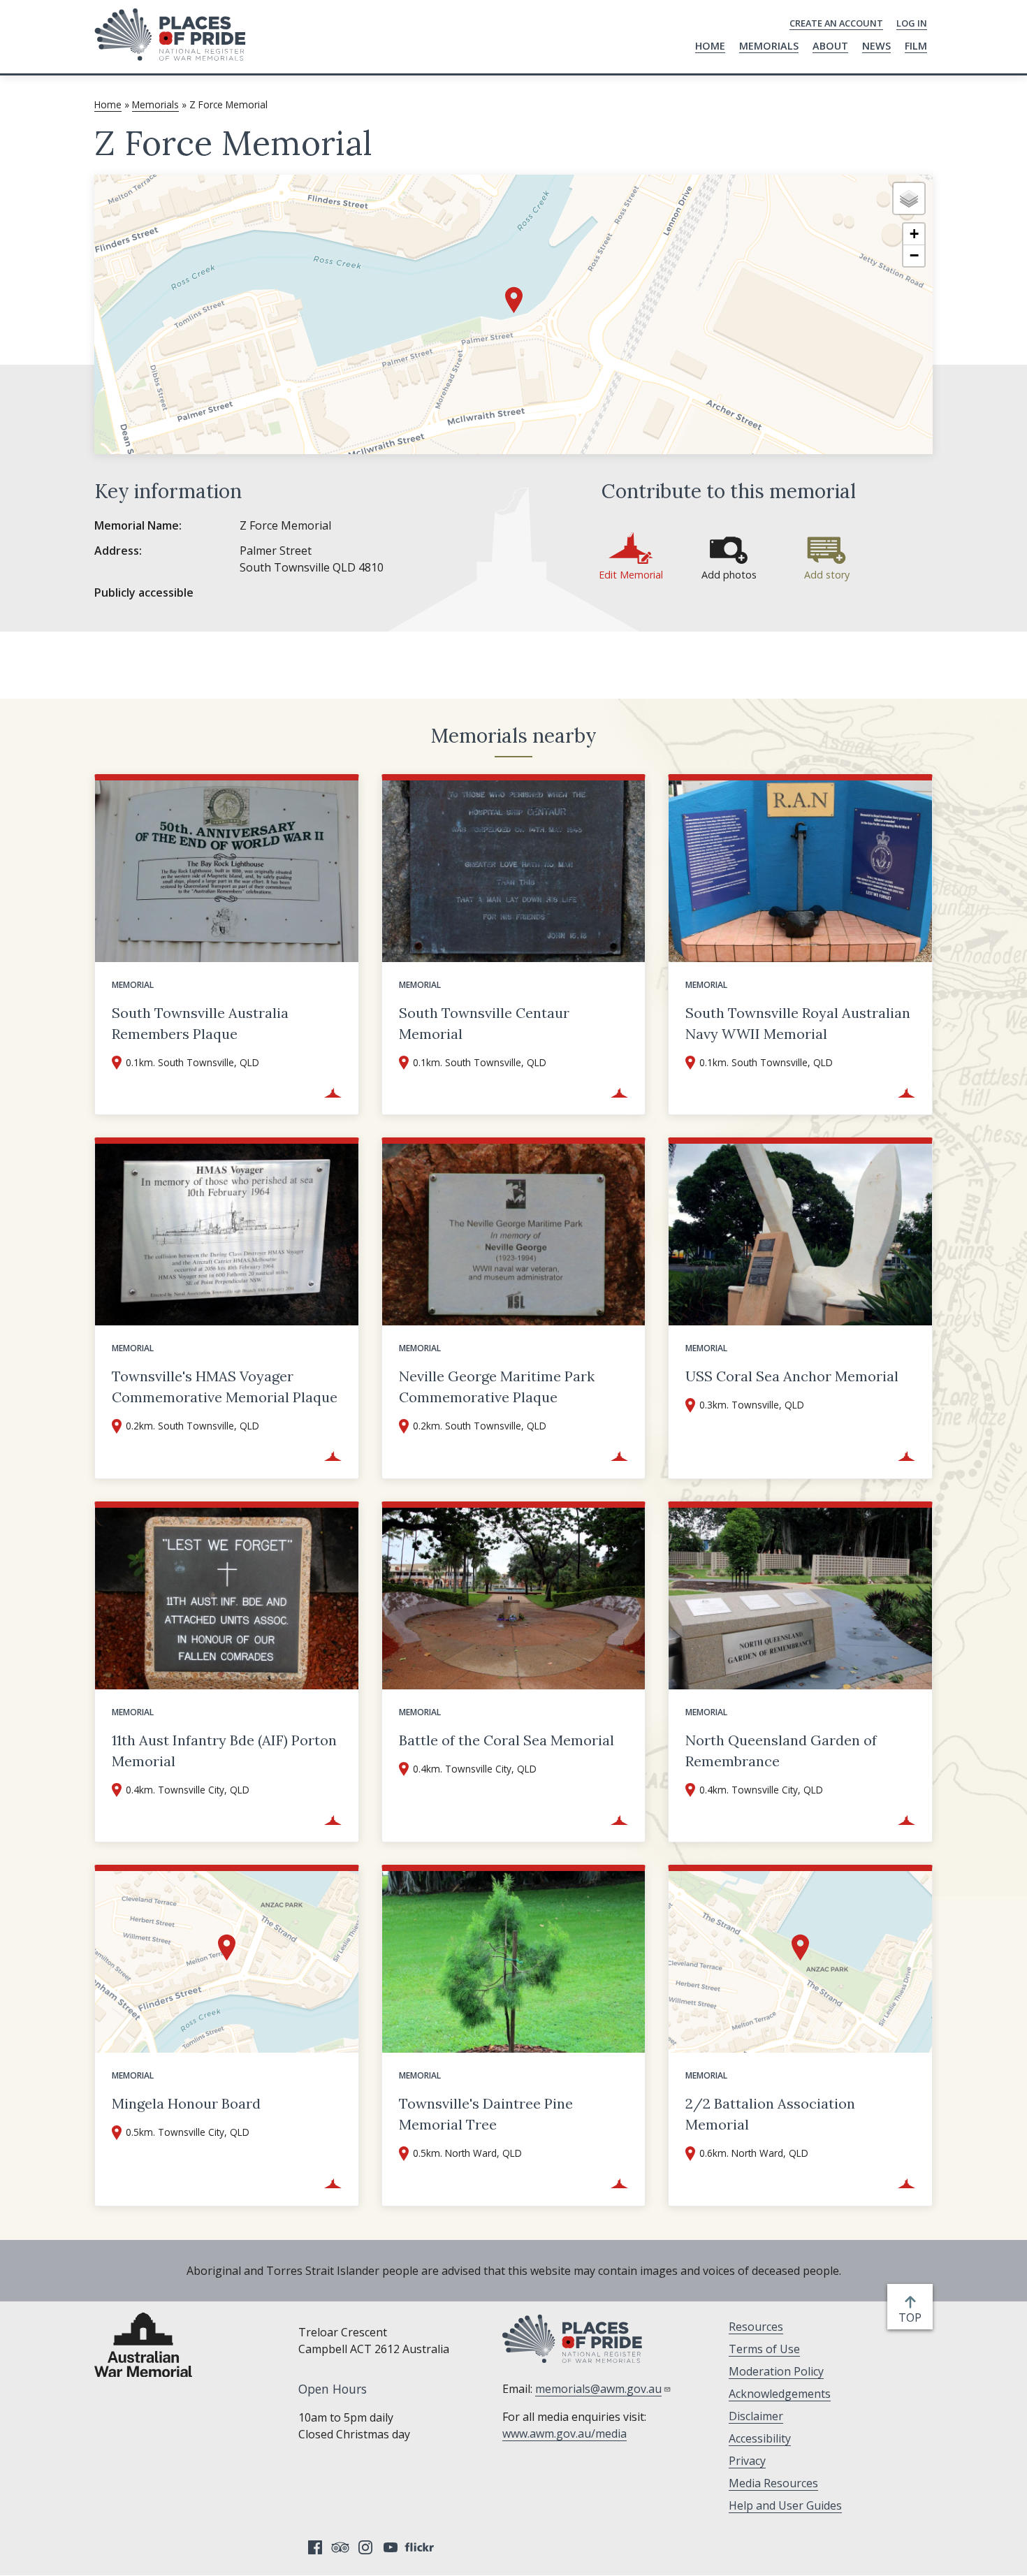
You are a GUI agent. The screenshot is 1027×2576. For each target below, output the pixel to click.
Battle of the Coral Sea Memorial (507, 1740)
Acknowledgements (780, 2394)
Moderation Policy (776, 2371)
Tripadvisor (340, 2547)
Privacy (747, 2461)
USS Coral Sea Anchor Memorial (792, 1376)
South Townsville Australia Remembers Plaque (200, 1023)
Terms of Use (764, 2349)
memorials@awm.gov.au (598, 2389)
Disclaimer (756, 2416)
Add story (827, 575)
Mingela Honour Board (186, 2103)
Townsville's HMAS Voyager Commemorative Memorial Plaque (225, 1387)
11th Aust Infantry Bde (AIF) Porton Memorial (224, 1751)
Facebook (315, 2547)
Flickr (421, 2547)
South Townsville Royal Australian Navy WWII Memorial (798, 1023)
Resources (756, 2327)
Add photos (729, 575)
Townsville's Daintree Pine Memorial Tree (486, 2114)
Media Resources (773, 2483)
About (830, 46)
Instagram (365, 2547)
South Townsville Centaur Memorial (484, 1023)
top (913, 2318)
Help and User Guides (785, 2505)
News (876, 46)
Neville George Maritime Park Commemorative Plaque (497, 1387)
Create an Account (836, 23)
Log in (912, 23)
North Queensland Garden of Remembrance (781, 1751)
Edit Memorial (631, 575)
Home (710, 46)
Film (916, 46)
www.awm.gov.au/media (565, 2433)
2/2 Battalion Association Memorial (770, 2114)
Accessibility (760, 2438)
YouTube (391, 2547)
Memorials (769, 46)
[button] (514, 300)
